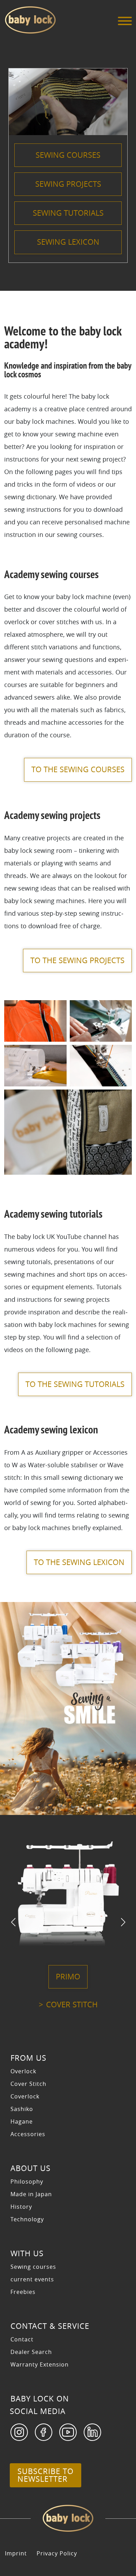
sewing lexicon (68, 242)
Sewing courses (33, 2267)
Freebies (23, 2292)
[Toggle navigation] (125, 23)
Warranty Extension (40, 2364)
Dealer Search (31, 2352)
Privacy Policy (57, 2553)
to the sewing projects (77, 960)
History (21, 2207)
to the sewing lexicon (79, 1562)
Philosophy (27, 2182)
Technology (27, 2219)
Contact (22, 2339)
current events (32, 2279)
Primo (68, 1977)
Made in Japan (31, 2194)
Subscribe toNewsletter (46, 2475)
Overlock (23, 2071)
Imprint (16, 2553)
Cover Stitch (72, 2005)
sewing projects (68, 184)
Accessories (28, 2134)
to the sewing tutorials (75, 1384)
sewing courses (68, 155)
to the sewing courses (78, 769)
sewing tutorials (68, 213)
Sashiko (22, 2109)
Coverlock (25, 2096)
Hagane (22, 2121)
